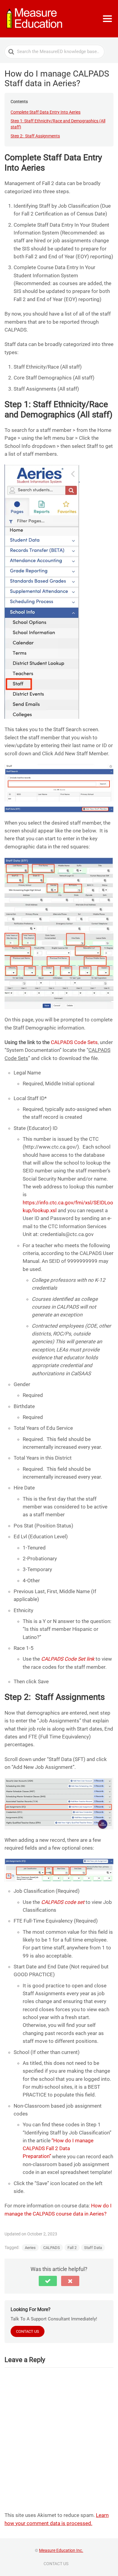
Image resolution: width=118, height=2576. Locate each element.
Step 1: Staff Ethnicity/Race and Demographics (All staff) (58, 124)
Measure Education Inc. (61, 2550)
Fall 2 (72, 2248)
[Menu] (107, 19)
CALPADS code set (63, 1902)
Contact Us (28, 2331)
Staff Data (93, 2248)
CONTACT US (56, 2564)
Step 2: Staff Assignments (35, 136)
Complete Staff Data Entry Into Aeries (46, 112)
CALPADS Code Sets (74, 1042)
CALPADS (52, 2248)
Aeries (30, 2248)
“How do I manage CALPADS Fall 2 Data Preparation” (58, 2148)
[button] (48, 2281)
